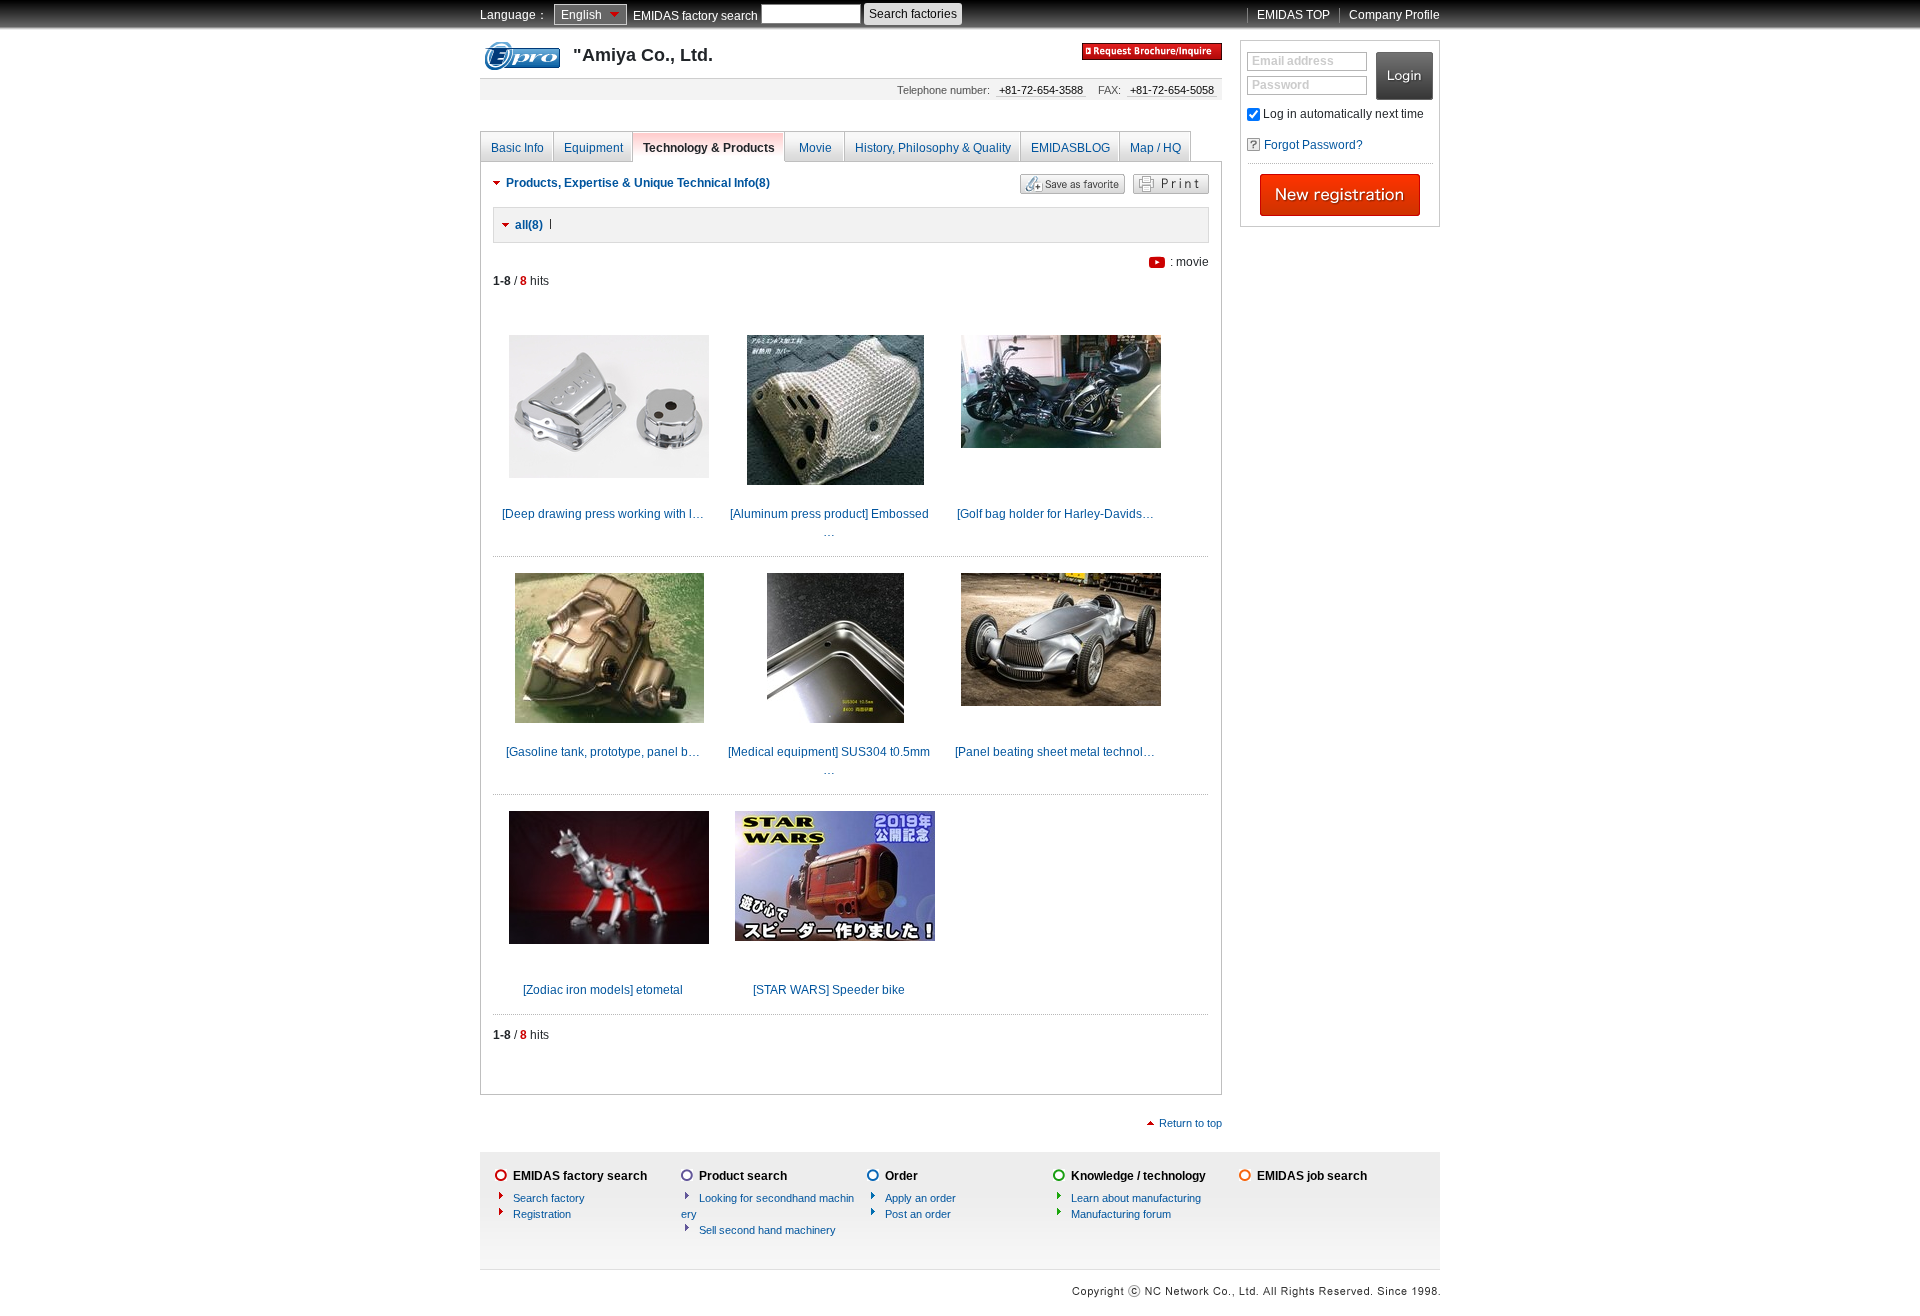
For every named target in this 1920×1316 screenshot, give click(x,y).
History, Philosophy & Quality (933, 148)
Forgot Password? (1313, 145)
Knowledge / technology (1138, 1176)
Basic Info (517, 148)
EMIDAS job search (1312, 1176)
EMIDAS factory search (695, 16)
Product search (743, 1176)
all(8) (529, 225)
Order (901, 1176)
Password (1280, 85)
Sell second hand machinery (767, 1230)
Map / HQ (1155, 148)
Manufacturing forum (1121, 1214)
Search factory (549, 1198)
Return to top (1190, 1123)
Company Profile (1394, 15)
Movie (815, 148)
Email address (1293, 61)
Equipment (593, 148)
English (581, 15)
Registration (542, 1214)
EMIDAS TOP (1293, 15)
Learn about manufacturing (1136, 1198)
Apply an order (920, 1198)
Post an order (918, 1214)
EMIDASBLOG (1070, 148)
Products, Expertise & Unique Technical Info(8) (638, 183)
